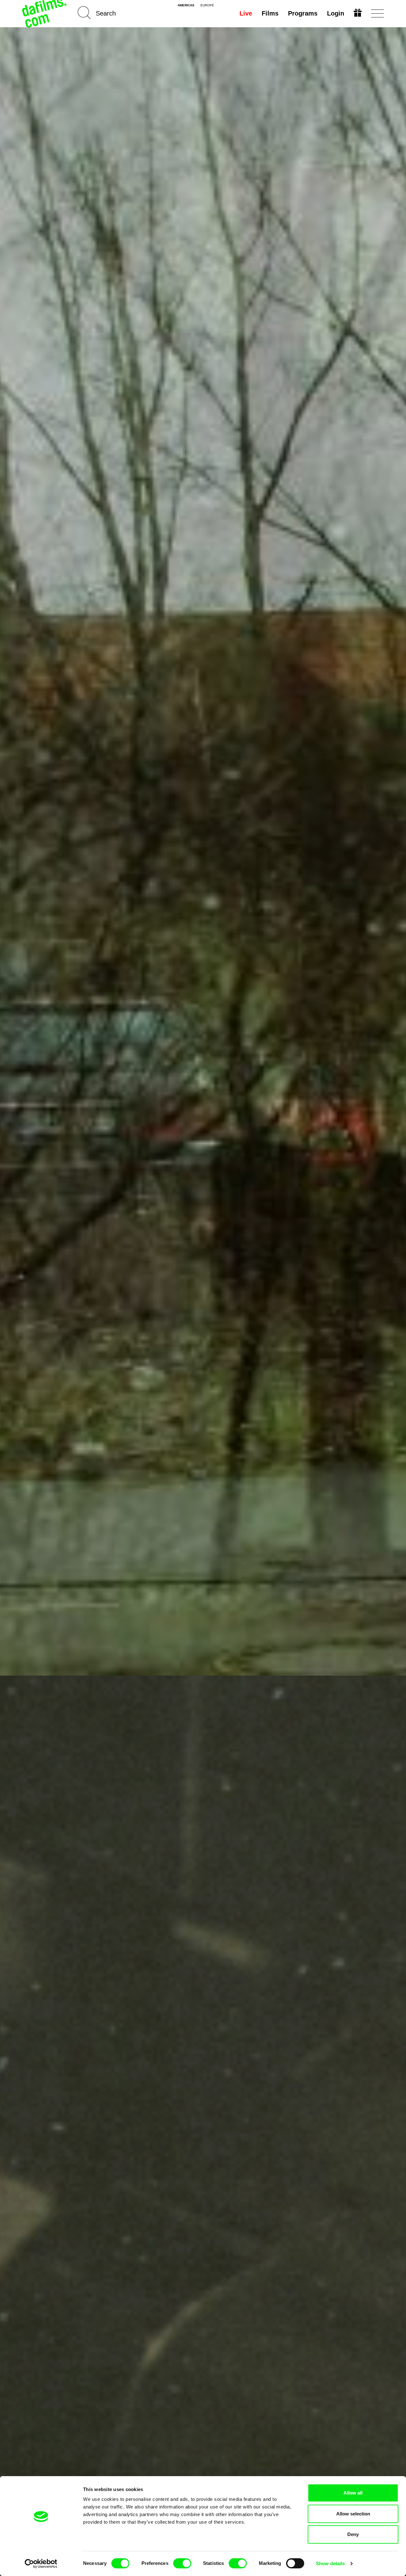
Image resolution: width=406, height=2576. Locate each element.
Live (246, 13)
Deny (353, 2534)
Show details (330, 2563)
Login (336, 13)
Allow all (353, 2493)
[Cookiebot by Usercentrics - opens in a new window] (41, 2564)
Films (270, 13)
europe (207, 5)
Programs (303, 13)
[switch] (182, 2563)
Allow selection (353, 2514)
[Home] (45, 13)
